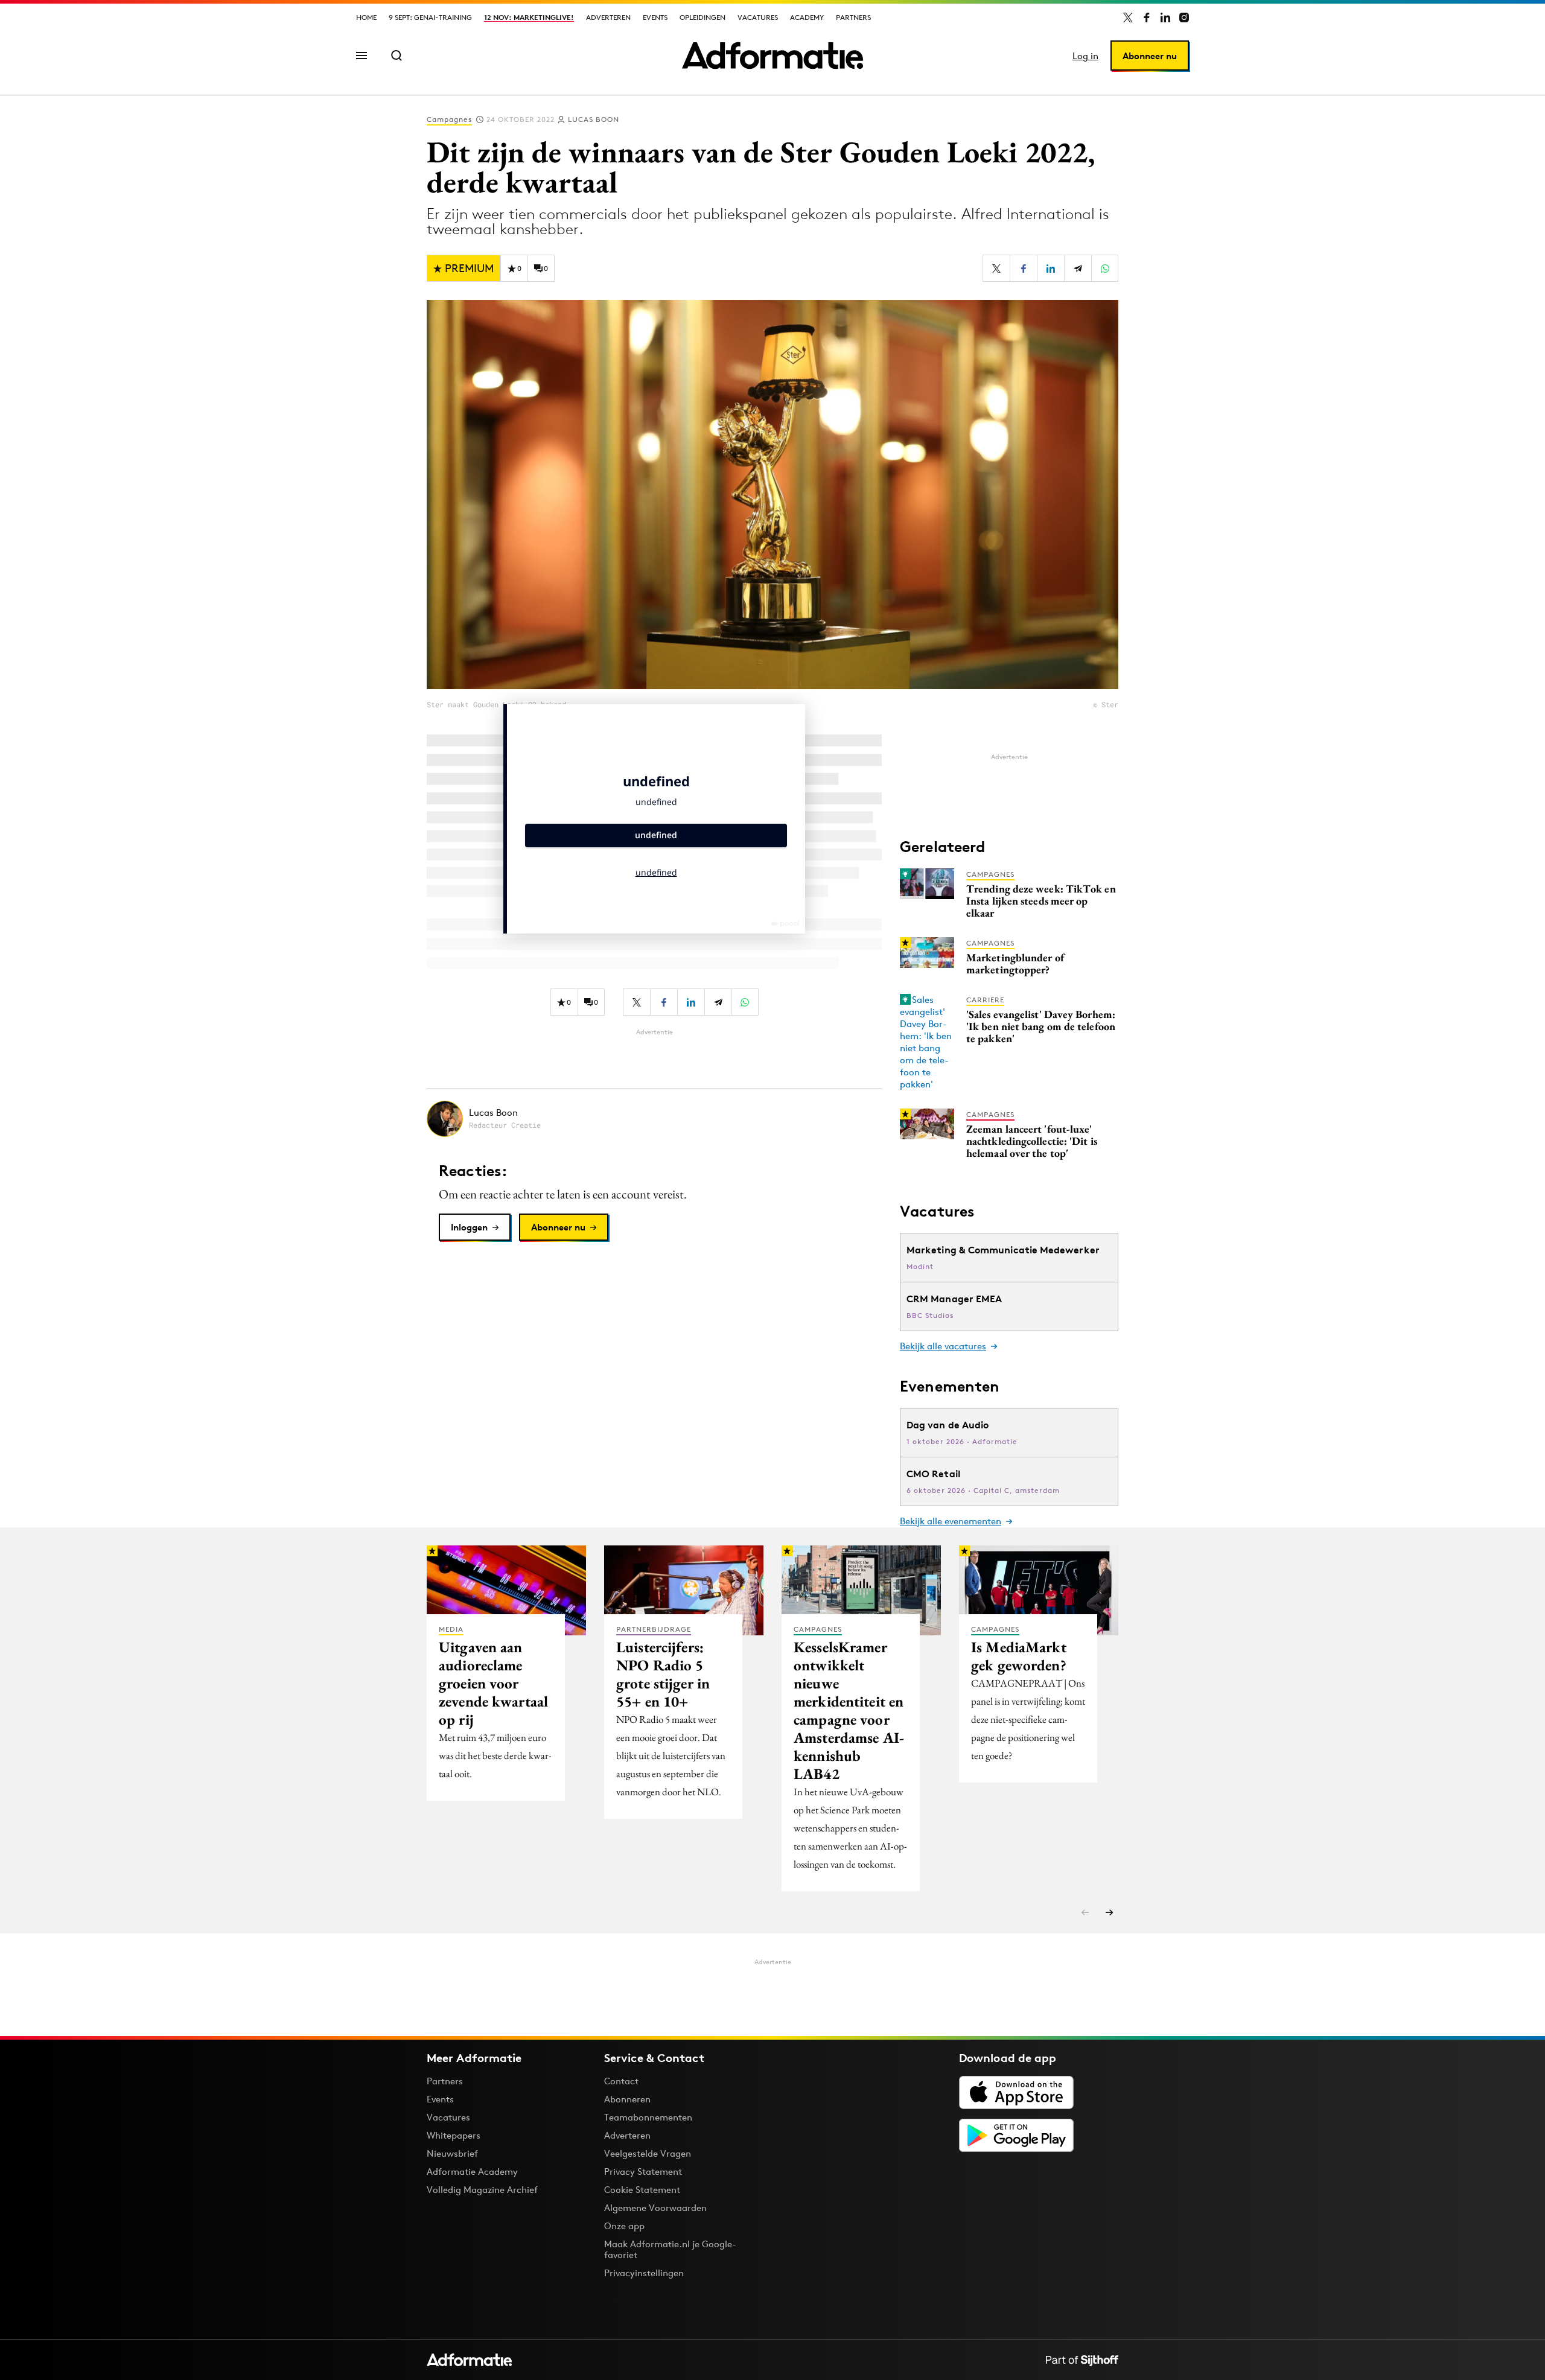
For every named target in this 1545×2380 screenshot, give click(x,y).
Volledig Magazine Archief (482, 2190)
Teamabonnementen (648, 2117)
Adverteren (608, 17)
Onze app (624, 2226)
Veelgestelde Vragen (648, 2153)
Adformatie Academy (472, 2172)
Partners (853, 17)
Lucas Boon (594, 119)
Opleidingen (702, 17)
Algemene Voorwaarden (655, 2208)
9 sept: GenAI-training (430, 17)
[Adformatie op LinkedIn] (1165, 17)
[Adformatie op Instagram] (1184, 17)
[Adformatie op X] (1128, 17)
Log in (1085, 56)
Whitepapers (454, 2135)
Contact (621, 2081)
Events (655, 17)
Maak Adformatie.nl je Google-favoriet (670, 2249)
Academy (807, 17)
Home (366, 17)
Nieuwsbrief (452, 2153)
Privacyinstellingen (644, 2273)
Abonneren (627, 2099)
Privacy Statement (643, 2172)
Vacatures (758, 17)
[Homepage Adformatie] (772, 56)
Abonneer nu (1150, 56)
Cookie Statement (642, 2190)
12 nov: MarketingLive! (529, 17)
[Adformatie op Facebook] (1147, 17)
